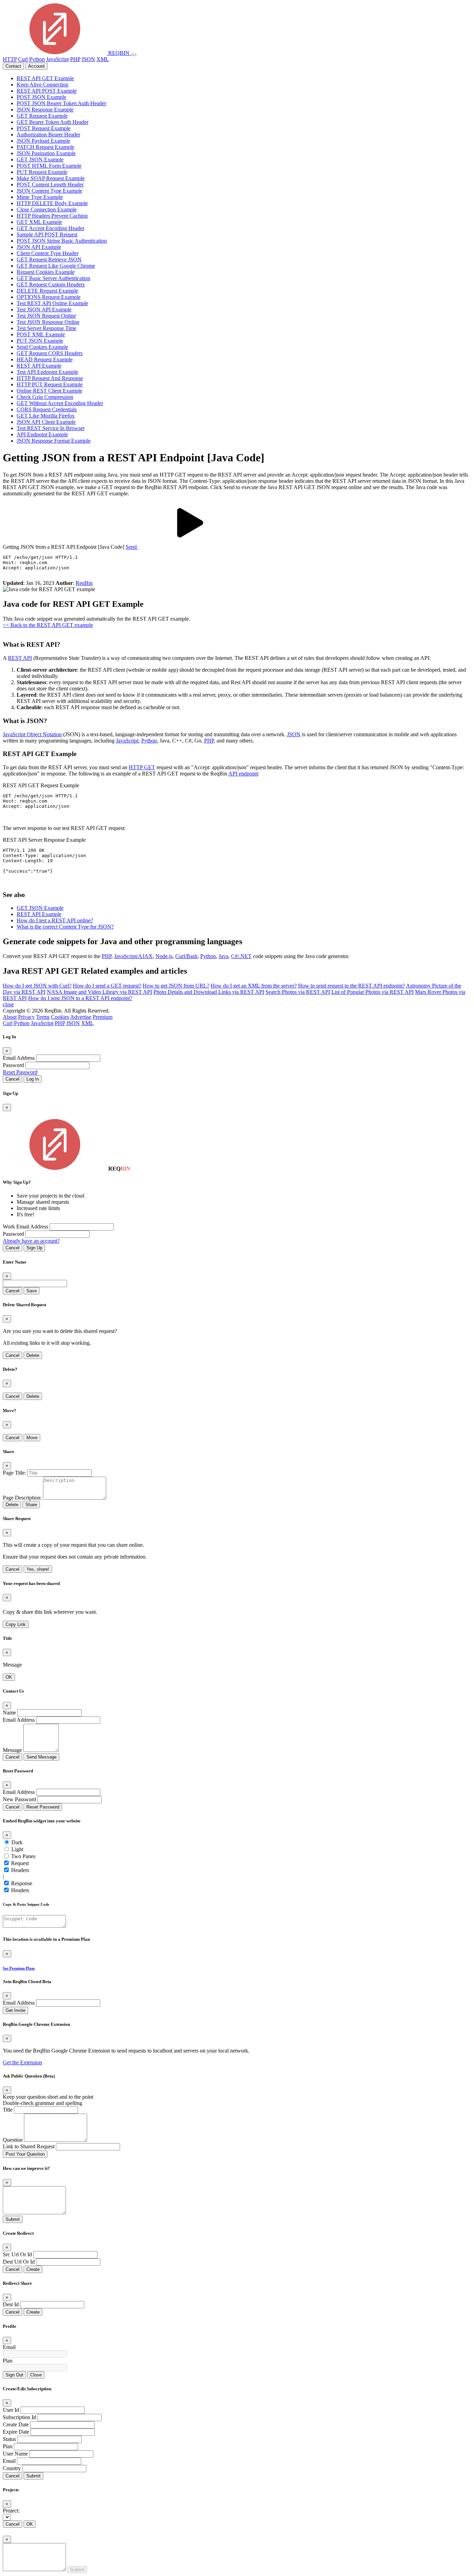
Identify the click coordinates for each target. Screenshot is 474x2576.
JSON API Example (39, 247)
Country (12, 2468)
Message (12, 1750)
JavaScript (57, 59)
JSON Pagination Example (46, 153)
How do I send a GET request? (107, 986)
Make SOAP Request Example (51, 178)
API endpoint (243, 774)
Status (9, 2439)
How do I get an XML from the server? (254, 986)
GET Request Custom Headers (51, 284)
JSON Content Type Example (49, 191)
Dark (17, 1842)
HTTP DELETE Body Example (52, 203)
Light (17, 1849)
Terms (43, 1017)
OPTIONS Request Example (49, 297)
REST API (20, 658)
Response (22, 1883)
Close (36, 2375)
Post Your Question (25, 2154)
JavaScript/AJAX (133, 956)
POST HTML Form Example (49, 166)
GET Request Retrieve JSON (49, 259)
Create (33, 2269)
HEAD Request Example (45, 359)
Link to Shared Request (29, 2146)
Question (13, 2140)
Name (9, 1713)
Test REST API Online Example (52, 303)
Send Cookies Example (42, 347)
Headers (20, 1870)
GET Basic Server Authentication (53, 278)
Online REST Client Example (49, 391)
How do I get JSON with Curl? (37, 986)
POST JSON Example (41, 97)
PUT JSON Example (40, 341)
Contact (13, 66)
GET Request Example (42, 116)
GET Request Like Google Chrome (56, 266)
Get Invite (15, 2010)
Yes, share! (38, 1569)
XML (103, 59)
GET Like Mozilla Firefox (46, 416)
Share (31, 1505)
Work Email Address (26, 1227)
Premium (103, 1017)
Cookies (60, 1017)
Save (32, 1291)
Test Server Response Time (46, 328)
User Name (15, 2454)
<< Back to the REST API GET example (48, 625)
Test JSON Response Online (48, 322)
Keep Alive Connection (43, 85)
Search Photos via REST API (298, 992)
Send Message (41, 1757)
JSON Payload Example (43, 141)
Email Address (19, 1058)
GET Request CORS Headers (50, 353)
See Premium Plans (19, 1968)
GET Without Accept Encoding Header (60, 403)
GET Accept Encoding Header (50, 228)
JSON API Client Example (46, 422)
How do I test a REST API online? (55, 920)
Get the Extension (22, 2062)
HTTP (10, 59)
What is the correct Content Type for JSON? (65, 927)
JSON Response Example (45, 110)
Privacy (26, 1017)
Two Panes (23, 1856)
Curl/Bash (186, 956)
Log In (33, 1079)
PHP (75, 59)
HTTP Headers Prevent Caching (52, 216)
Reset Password (20, 1072)
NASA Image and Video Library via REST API (99, 992)
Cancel (12, 1079)
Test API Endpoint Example (47, 372)
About (10, 1017)
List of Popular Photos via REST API (373, 992)
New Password (19, 1799)
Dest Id (11, 2304)
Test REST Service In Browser (51, 428)
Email (9, 2347)
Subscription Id (19, 2417)
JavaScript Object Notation (32, 734)
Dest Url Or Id (19, 2262)
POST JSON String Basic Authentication (62, 241)
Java (223, 956)
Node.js (164, 956)
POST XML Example (41, 334)
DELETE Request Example (47, 291)
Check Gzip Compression (45, 397)
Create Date (16, 2424)
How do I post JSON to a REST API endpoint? (80, 998)
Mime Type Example (40, 197)
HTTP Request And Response (50, 378)
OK (9, 1677)
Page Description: (22, 1498)
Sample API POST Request (47, 234)
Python (37, 59)
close (8, 1004)
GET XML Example (39, 222)
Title (8, 2110)
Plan (8, 2361)
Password (13, 1065)
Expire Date (16, 2432)
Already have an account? (31, 1241)
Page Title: (14, 1473)
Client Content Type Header (48, 253)
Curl (23, 59)
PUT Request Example (42, 172)
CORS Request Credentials (47, 409)
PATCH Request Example (45, 147)
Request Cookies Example (46, 272)
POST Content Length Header (50, 184)
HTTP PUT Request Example (50, 384)
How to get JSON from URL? (176, 986)
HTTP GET (142, 767)
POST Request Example (44, 128)
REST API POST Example (47, 91)
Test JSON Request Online (46, 316)
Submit (13, 2219)
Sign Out (14, 2375)
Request (20, 1863)
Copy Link (16, 1624)
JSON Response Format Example (54, 441)
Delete (33, 1355)
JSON (88, 59)
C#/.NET (241, 956)
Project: (11, 2511)
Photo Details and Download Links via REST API (209, 992)
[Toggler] (134, 55)
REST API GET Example (45, 78)
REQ (118, 53)
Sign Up (34, 1248)
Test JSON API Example (44, 309)
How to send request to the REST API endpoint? (352, 986)
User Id (11, 2410)
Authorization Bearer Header (48, 135)
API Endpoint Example (42, 434)
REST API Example (39, 366)
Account (36, 66)
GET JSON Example (40, 160)
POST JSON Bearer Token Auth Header (61, 103)
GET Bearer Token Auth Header (53, 122)
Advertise (81, 1017)
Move (32, 1438)
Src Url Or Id (17, 2254)
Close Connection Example (47, 209)
